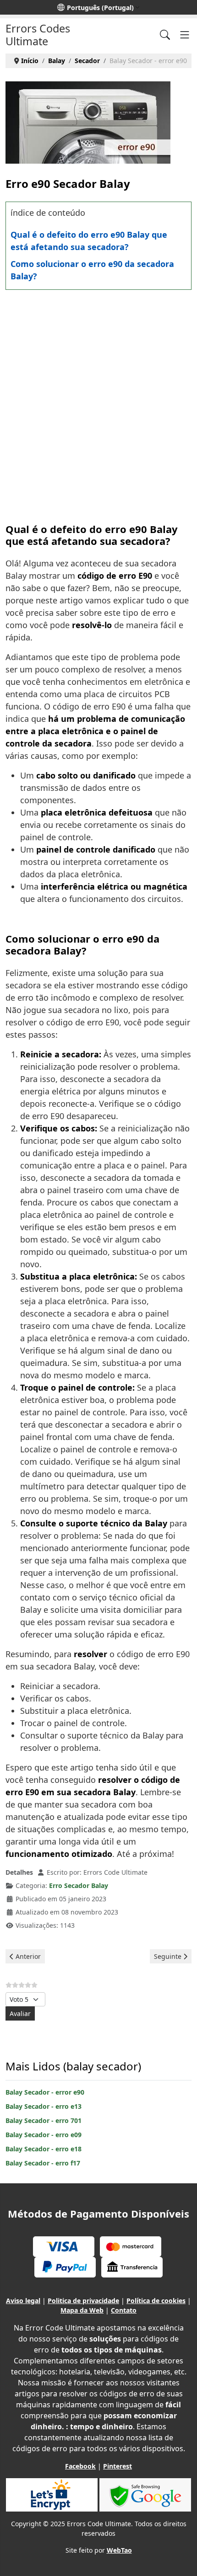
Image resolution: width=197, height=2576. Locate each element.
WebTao (119, 2550)
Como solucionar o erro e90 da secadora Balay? (92, 270)
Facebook (80, 2466)
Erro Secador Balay (79, 1885)
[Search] (165, 35)
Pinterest (118, 2466)
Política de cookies (156, 2301)
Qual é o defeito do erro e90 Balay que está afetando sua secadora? (89, 241)
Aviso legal (23, 2301)
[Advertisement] (98, 397)
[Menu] (185, 35)
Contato (124, 2310)
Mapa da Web (82, 2310)
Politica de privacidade (83, 2301)
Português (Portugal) (100, 8)
